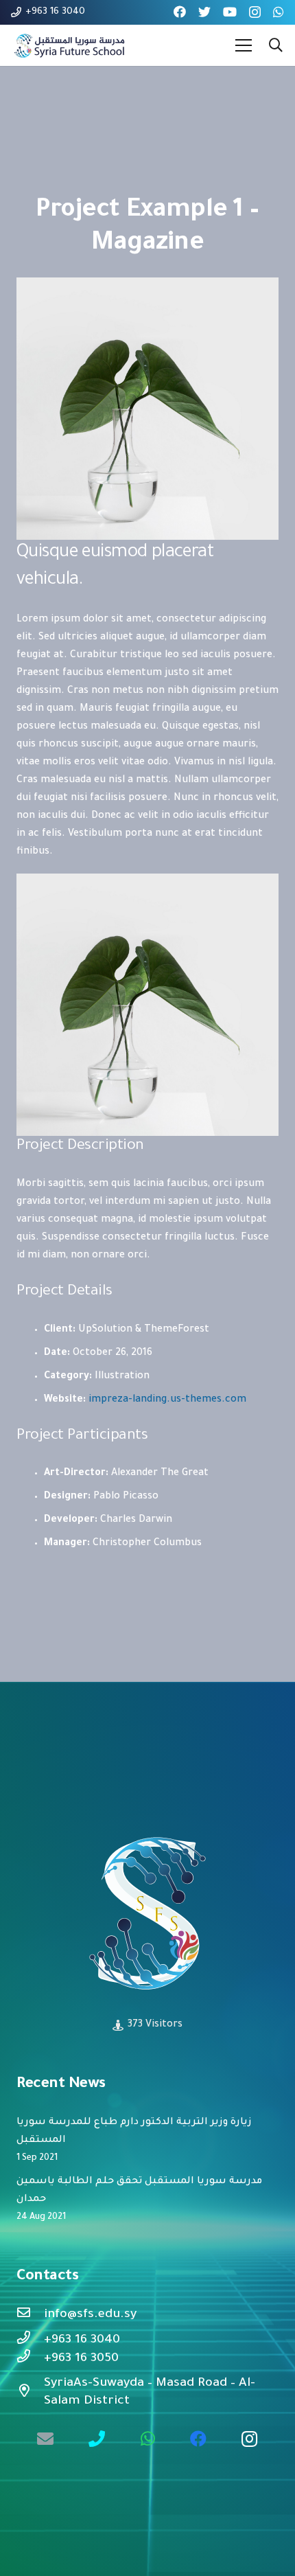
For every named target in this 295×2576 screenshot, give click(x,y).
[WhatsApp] (279, 12)
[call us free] (97, 2439)
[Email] (45, 2439)
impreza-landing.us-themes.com (167, 1400)
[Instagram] (255, 12)
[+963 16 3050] (30, 2359)
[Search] (276, 45)
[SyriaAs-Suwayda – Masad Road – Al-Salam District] (30, 2393)
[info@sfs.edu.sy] (30, 2315)
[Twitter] (204, 12)
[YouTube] (230, 12)
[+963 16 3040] (30, 2340)
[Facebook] (180, 12)
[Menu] (244, 45)
